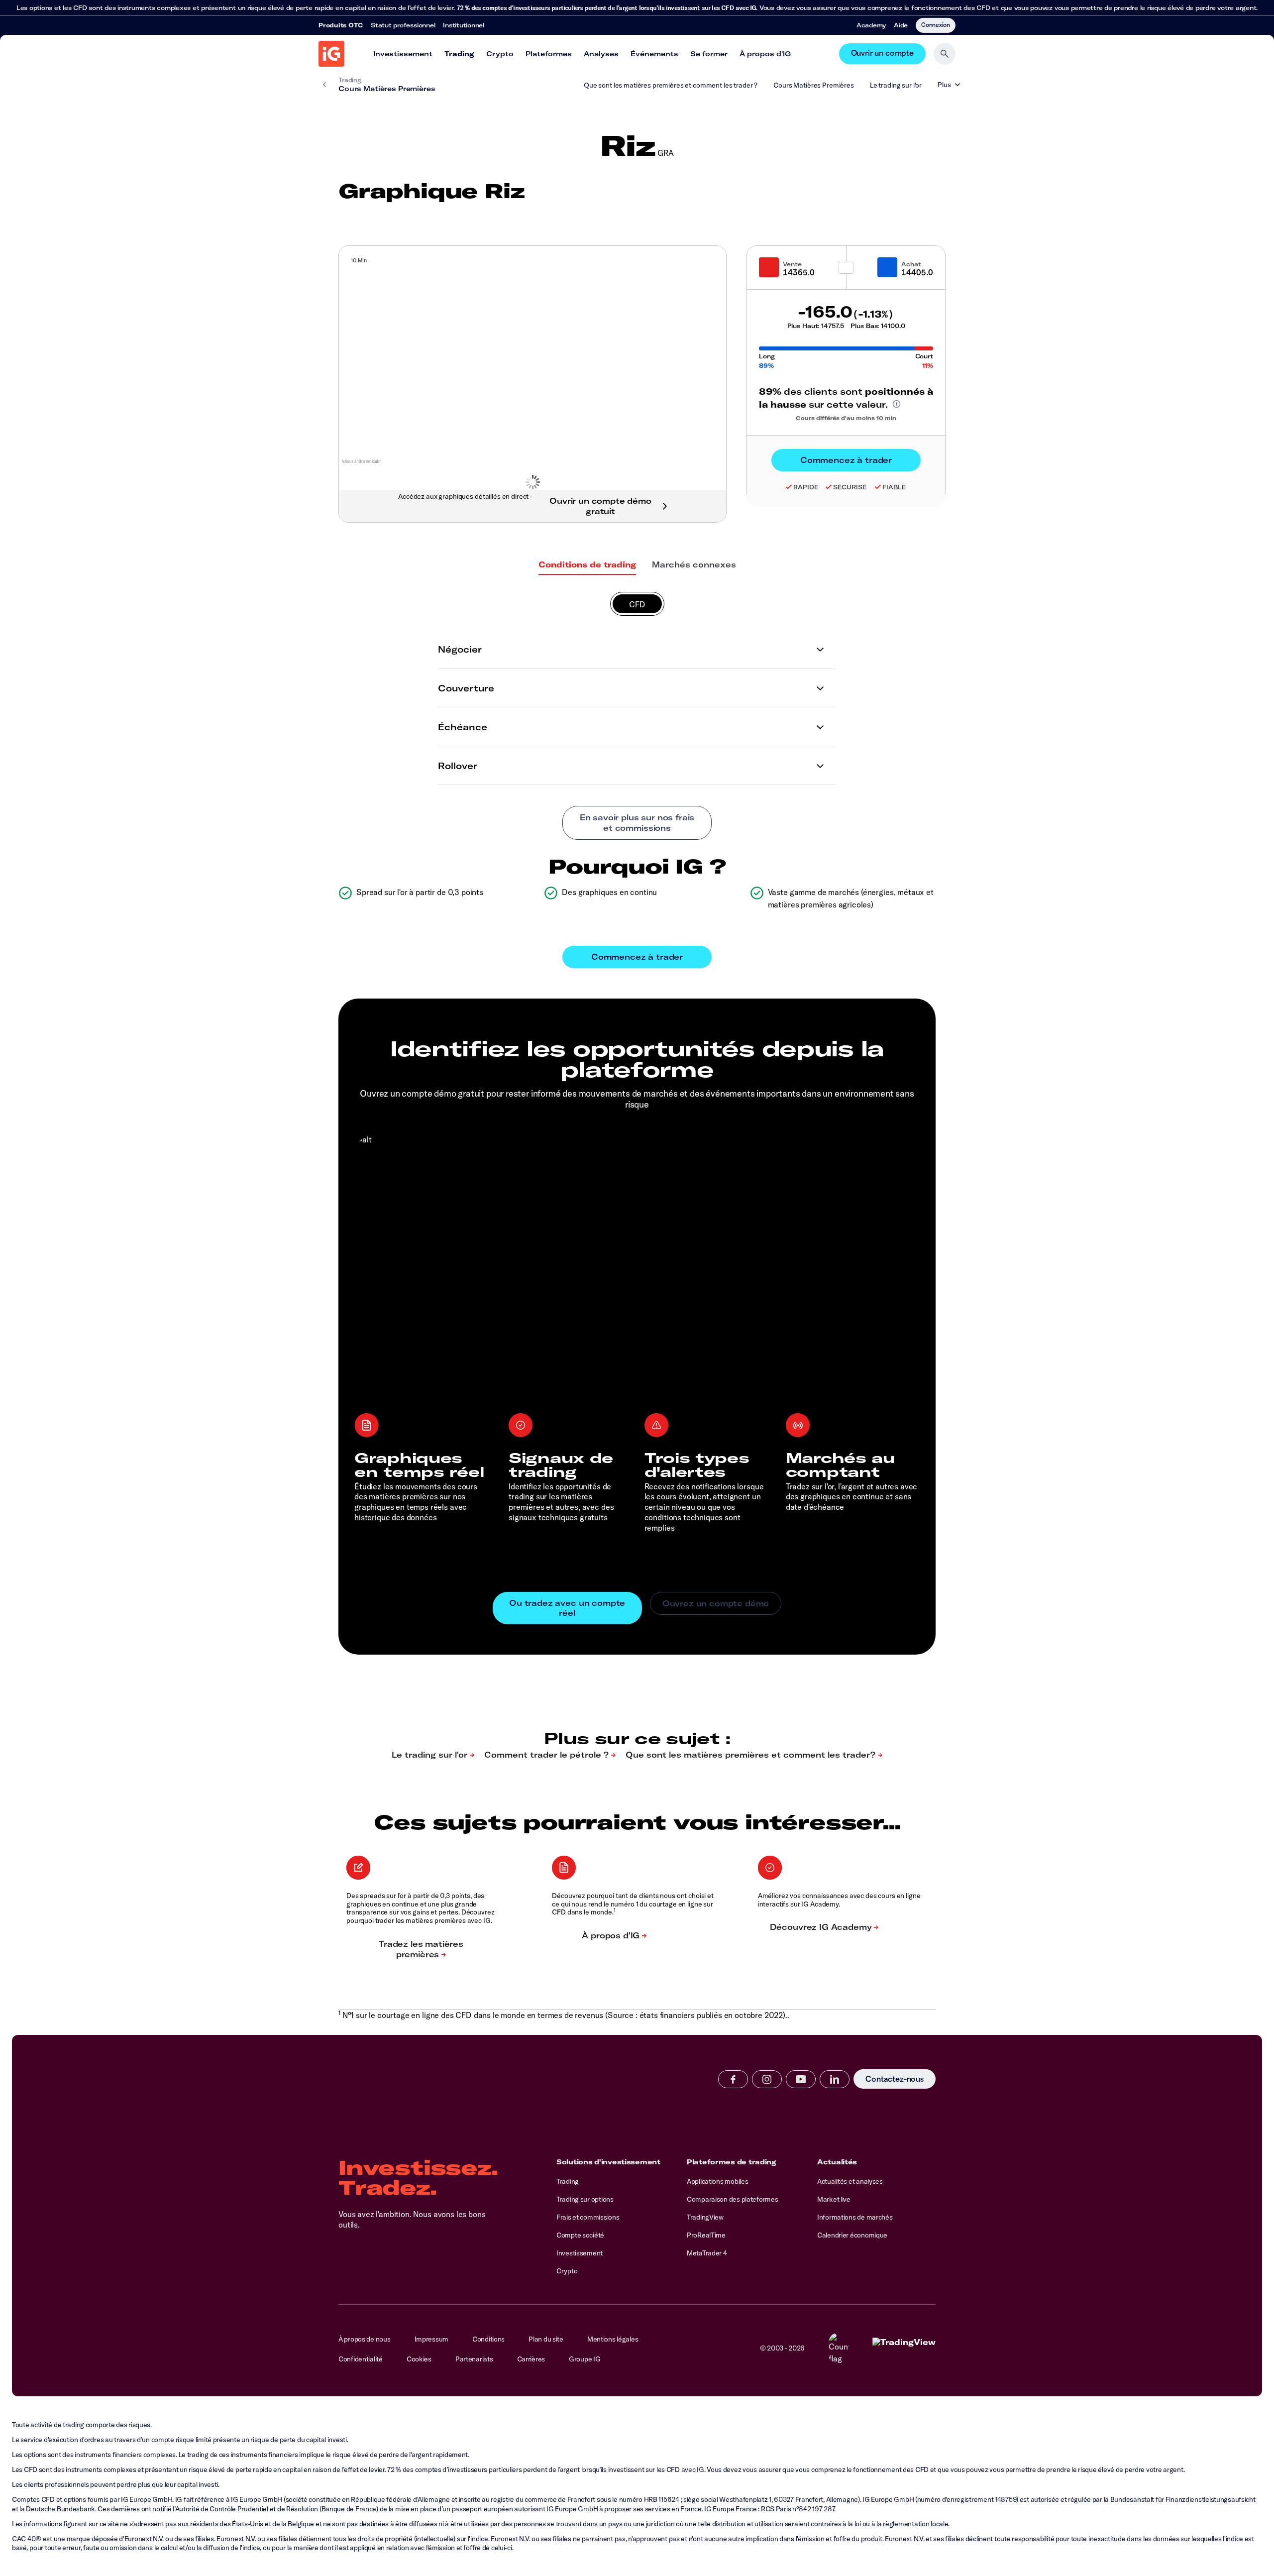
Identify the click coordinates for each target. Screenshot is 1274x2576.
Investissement (403, 54)
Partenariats (474, 2359)
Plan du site (546, 2339)
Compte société (580, 2235)
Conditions (488, 2339)
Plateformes (549, 54)
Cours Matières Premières (814, 85)
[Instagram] (767, 2079)
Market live (834, 2199)
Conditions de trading (587, 564)
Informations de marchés (855, 2217)
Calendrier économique (852, 2235)
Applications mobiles (717, 2181)
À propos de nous (365, 2339)
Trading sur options (585, 2199)
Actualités (837, 2162)
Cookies (419, 2359)
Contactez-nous (895, 2079)
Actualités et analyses (850, 2181)
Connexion (936, 24)
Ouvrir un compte (882, 54)
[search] (945, 54)
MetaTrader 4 (707, 2253)
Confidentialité (361, 2359)
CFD (637, 604)
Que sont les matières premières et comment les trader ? (671, 85)
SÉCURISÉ (850, 487)
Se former (709, 54)
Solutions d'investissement (608, 2162)
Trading (459, 54)
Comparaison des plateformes (732, 2199)
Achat (911, 264)
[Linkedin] (835, 2079)
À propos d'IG (765, 54)
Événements (654, 54)
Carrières (531, 2359)
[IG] (331, 54)
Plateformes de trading (732, 2162)
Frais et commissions (588, 2217)
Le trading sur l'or (896, 85)
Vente (792, 264)
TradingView (705, 2217)
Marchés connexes (694, 564)
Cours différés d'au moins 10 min (846, 418)
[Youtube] (801, 2079)
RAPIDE (806, 487)
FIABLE (894, 487)
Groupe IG (584, 2359)
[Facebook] (733, 2079)
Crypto (500, 54)
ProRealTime (706, 2235)
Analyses (601, 54)
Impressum (431, 2339)
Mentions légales (613, 2339)
